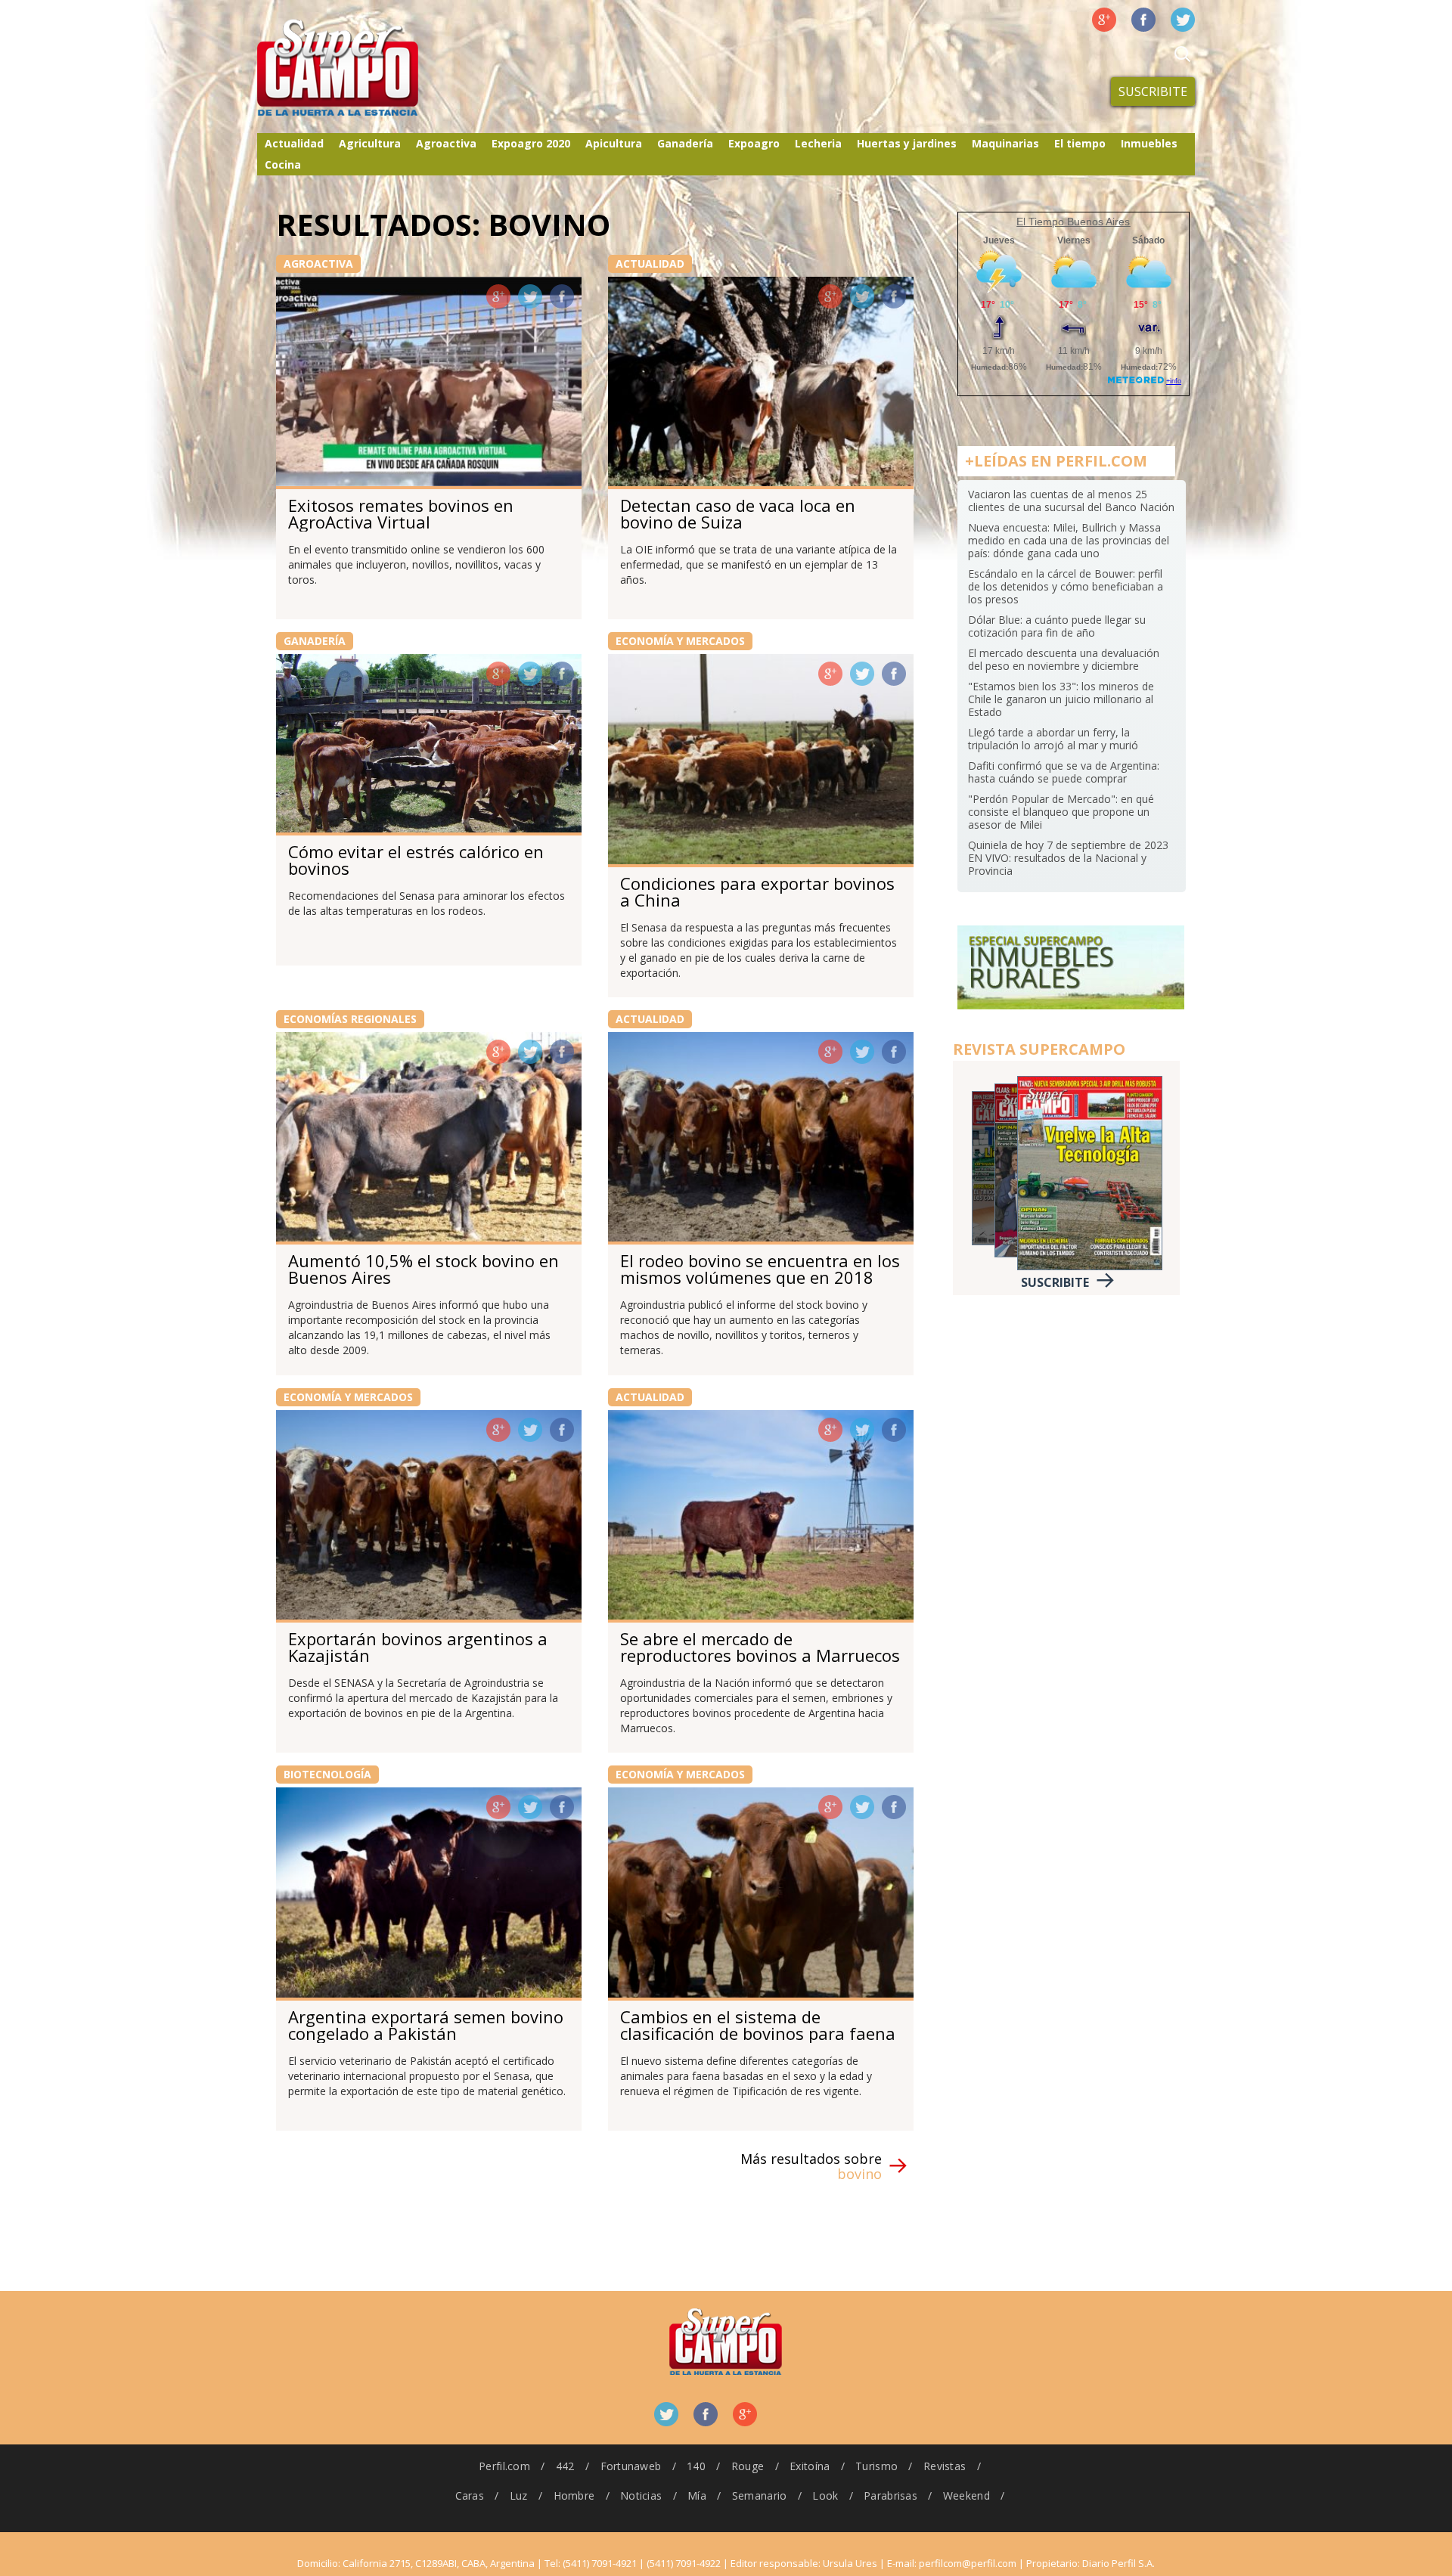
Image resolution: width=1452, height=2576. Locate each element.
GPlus (498, 296)
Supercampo (369, 68)
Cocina (283, 164)
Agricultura (370, 143)
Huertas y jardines (907, 143)
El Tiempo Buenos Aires (1073, 222)
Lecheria (818, 143)
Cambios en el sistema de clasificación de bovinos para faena (758, 2025)
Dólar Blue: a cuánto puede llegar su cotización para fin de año (1057, 626)
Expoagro (754, 143)
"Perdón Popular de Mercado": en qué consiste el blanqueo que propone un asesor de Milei (1061, 812)
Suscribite (1153, 91)
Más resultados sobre (811, 2166)
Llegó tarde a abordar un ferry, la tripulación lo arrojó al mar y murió (1053, 739)
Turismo (876, 2466)
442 (565, 2466)
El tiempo (1080, 143)
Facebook (1143, 20)
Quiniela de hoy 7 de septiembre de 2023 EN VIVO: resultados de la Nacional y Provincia (1068, 858)
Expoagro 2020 (531, 143)
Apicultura (614, 143)
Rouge (748, 2466)
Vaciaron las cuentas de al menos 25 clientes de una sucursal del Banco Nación (1071, 501)
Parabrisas (890, 2495)
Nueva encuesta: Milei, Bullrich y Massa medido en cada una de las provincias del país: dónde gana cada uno (1069, 540)
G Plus (1104, 20)
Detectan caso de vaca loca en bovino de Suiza (738, 513)
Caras (470, 2495)
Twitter (1183, 20)
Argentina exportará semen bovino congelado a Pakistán (426, 2025)
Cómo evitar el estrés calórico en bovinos (416, 860)
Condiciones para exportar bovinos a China (757, 891)
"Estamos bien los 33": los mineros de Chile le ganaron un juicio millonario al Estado (1061, 699)
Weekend (966, 2495)
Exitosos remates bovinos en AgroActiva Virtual (401, 513)
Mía (697, 2495)
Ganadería (685, 143)
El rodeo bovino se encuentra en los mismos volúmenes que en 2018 (760, 1269)
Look (825, 2495)
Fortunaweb (631, 2466)
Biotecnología (327, 1774)
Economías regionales (350, 1019)
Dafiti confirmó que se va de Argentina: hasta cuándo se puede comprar (1064, 772)
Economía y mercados (680, 641)
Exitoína (810, 2466)
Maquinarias (1005, 143)
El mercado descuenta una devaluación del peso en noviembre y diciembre (1064, 659)
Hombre (574, 2495)
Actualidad (294, 143)
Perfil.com (504, 2466)
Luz (519, 2495)
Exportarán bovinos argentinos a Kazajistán (418, 1647)
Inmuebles (1149, 143)
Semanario (760, 2495)
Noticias (641, 2495)
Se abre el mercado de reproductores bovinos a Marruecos (760, 1647)
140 (696, 2466)
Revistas (945, 2466)
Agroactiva (446, 143)
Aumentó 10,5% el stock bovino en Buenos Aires (423, 1269)
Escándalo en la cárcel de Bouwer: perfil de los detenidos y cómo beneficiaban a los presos (1066, 586)
